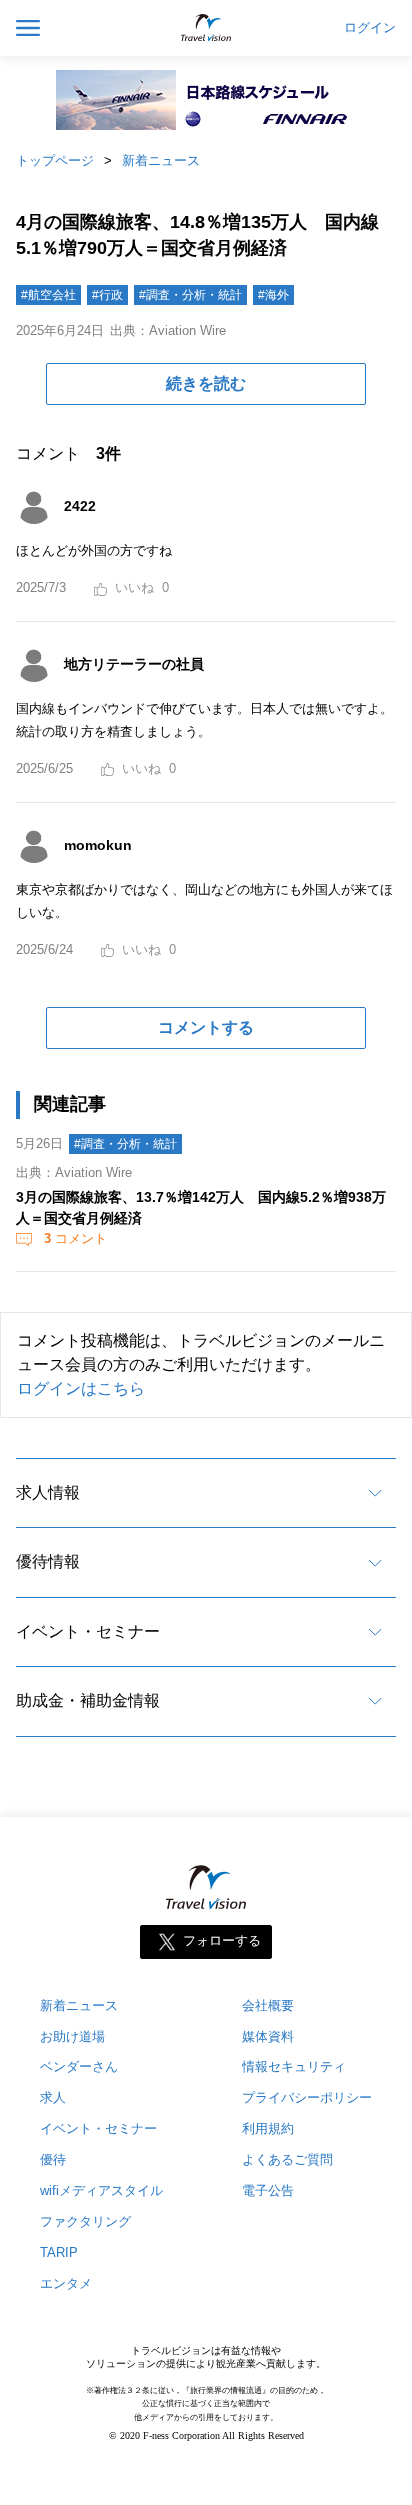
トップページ (55, 160)
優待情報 (48, 1561)
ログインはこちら (81, 1388)
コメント (75, 1238)
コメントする (206, 1027)
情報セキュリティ (294, 2066)
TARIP (59, 2252)
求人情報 (48, 1492)
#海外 (273, 295)
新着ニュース (161, 160)
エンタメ (66, 2283)
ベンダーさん (79, 2066)
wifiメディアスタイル (101, 2190)
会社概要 (268, 2005)
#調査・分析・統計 (190, 295)
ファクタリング (85, 2221)
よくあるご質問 (287, 2159)
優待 (53, 2159)
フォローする (222, 1940)
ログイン (370, 28)
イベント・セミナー (88, 1631)
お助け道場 (72, 2036)
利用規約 (268, 2128)
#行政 (107, 295)
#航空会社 (48, 295)
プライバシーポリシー (307, 2097)
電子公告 (268, 2190)
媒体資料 (268, 2036)
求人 (53, 2097)
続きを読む (206, 383)
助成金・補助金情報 (88, 1700)
